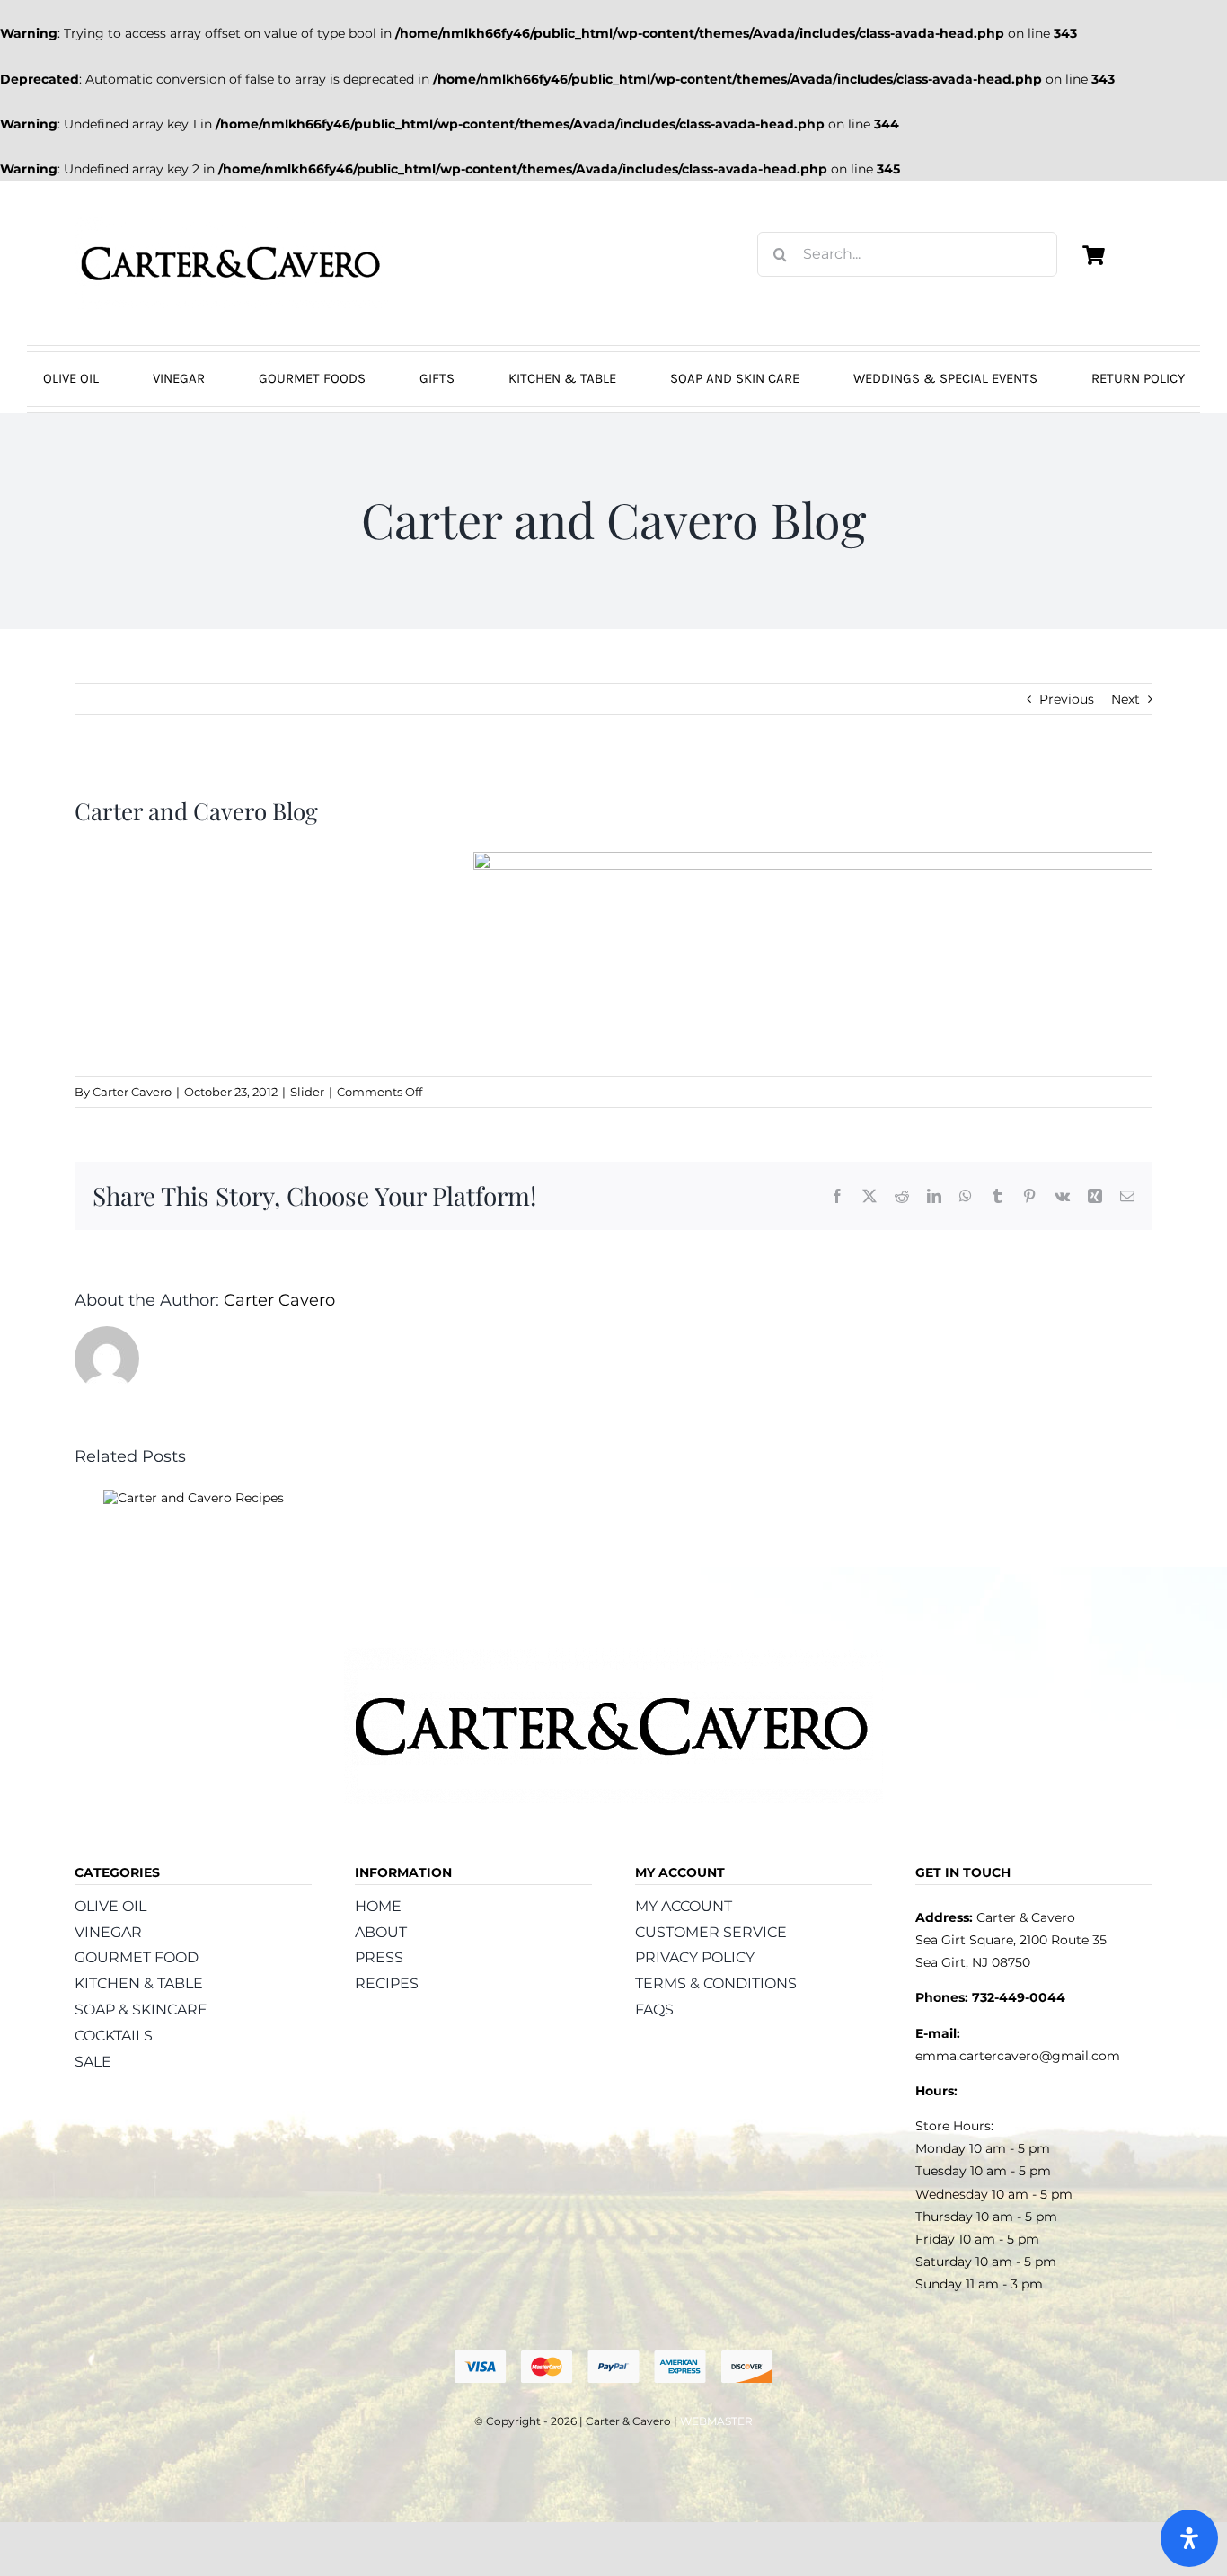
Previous (1067, 699)
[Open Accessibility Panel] (1189, 2538)
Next (1125, 699)
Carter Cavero (132, 1092)
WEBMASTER (716, 2421)
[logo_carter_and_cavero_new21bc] (232, 224)
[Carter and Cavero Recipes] (194, 1498)
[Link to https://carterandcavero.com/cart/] (1093, 255)
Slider (307, 1092)
